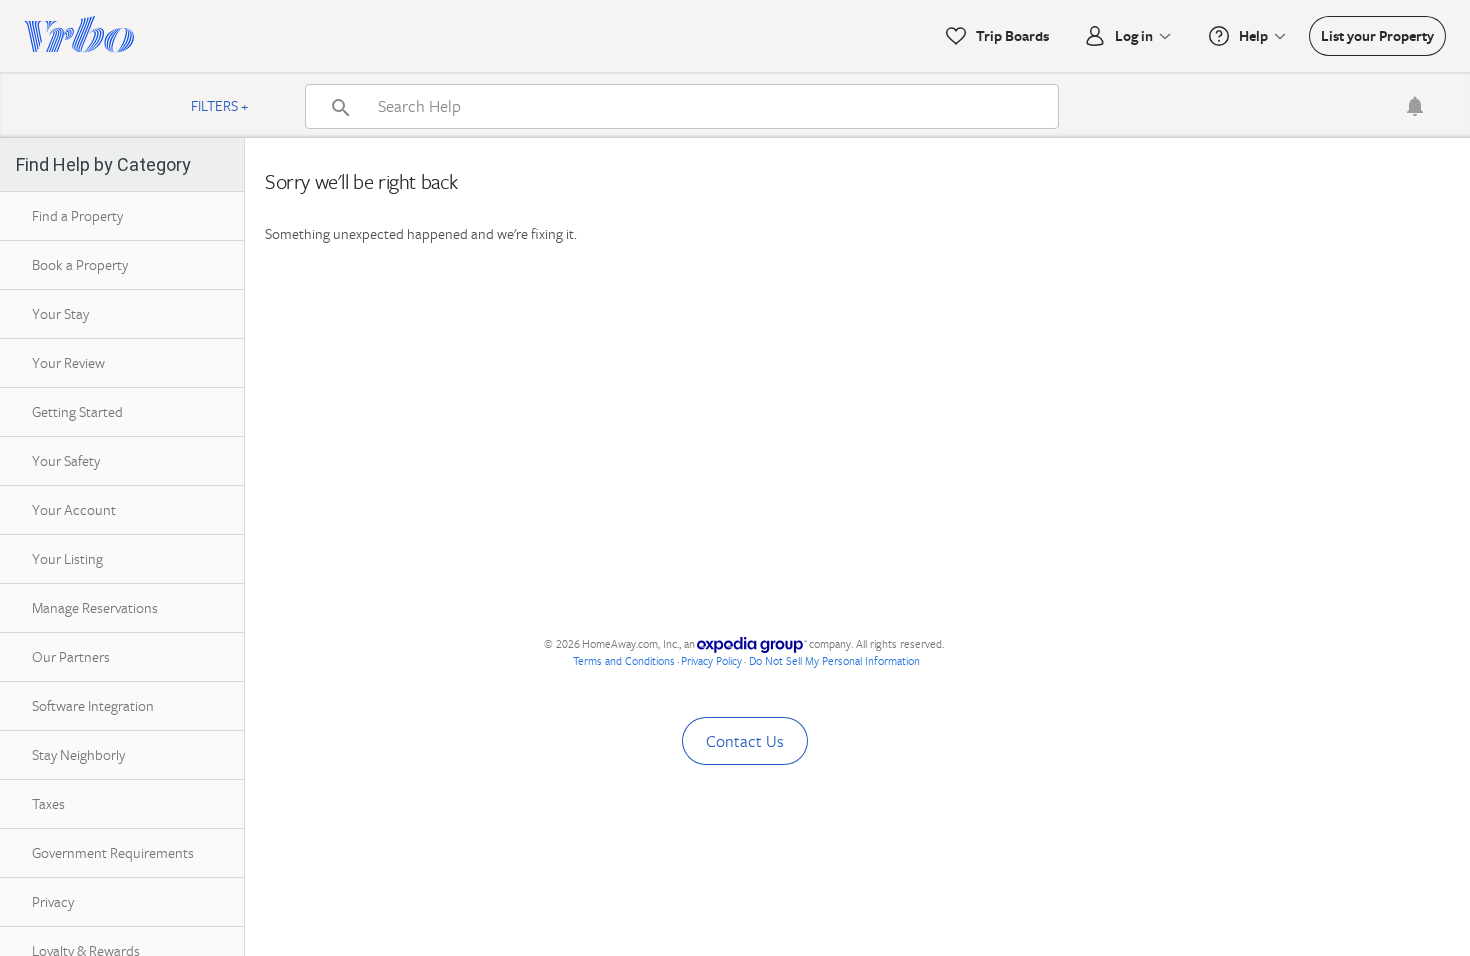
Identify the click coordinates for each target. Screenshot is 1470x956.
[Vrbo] (79, 36)
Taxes (48, 803)
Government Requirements (113, 852)
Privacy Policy (711, 660)
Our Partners (71, 656)
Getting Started (77, 411)
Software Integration (93, 705)
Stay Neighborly (78, 754)
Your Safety (66, 460)
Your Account (74, 509)
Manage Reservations (95, 607)
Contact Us (745, 741)
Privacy (53, 901)
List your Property (1377, 35)
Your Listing (67, 558)
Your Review (68, 362)
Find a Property (77, 215)
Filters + (220, 105)
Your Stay (60, 313)
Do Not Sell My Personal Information (834, 660)
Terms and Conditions (624, 660)
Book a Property (80, 264)
